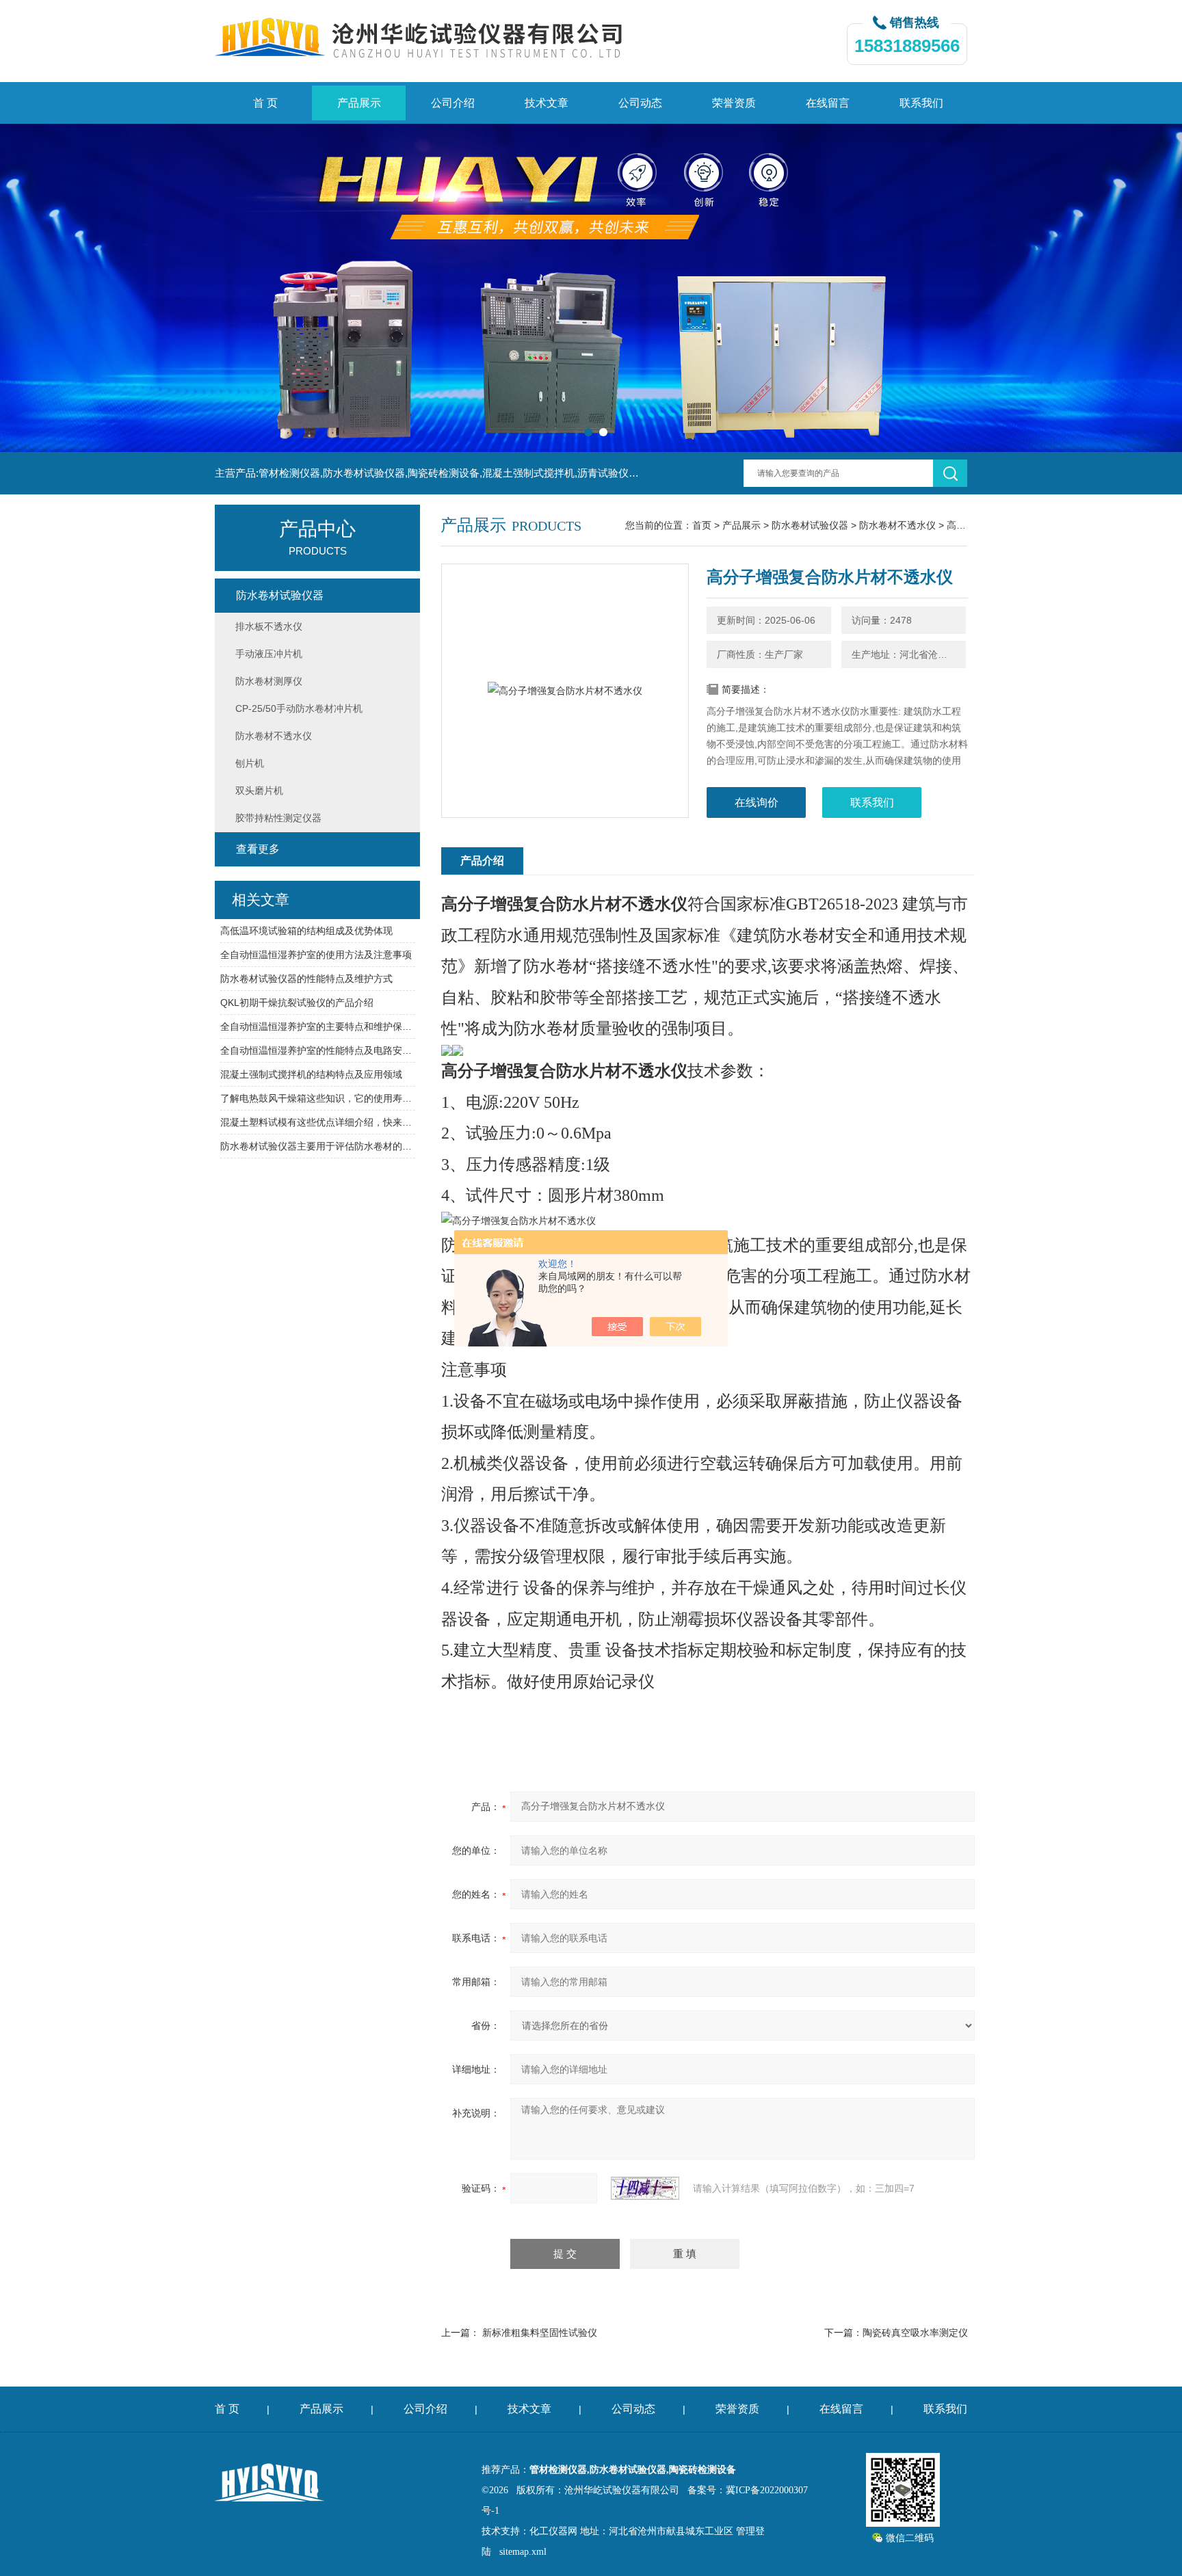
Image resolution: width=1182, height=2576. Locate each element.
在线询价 (757, 802)
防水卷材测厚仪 (269, 681)
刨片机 (250, 763)
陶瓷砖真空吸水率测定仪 (915, 2333)
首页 (702, 525)
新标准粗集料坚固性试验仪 (540, 2333)
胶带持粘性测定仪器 (278, 818)
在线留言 (828, 103)
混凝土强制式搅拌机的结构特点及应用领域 (311, 1074)
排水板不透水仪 (269, 626)
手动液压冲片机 (269, 654)
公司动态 (640, 103)
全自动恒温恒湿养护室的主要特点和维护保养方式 (318, 1026)
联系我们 (921, 103)
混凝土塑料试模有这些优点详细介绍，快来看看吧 (318, 1122)
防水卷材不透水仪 (897, 525)
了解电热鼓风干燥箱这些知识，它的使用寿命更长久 (318, 1098)
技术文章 (547, 103)
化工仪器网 (553, 2531)
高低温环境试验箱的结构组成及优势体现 (306, 931)
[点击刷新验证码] (645, 2188)
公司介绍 (453, 103)
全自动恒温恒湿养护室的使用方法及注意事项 (316, 955)
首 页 (265, 103)
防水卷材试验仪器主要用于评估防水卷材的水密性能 (318, 1146)
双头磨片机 (259, 791)
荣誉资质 (734, 103)
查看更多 (258, 849)
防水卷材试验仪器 (810, 525)
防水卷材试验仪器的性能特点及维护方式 (306, 979)
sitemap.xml (523, 2552)
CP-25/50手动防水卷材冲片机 (299, 708)
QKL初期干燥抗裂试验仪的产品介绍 (297, 1002)
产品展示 (359, 103)
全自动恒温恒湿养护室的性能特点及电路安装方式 (318, 1050)
